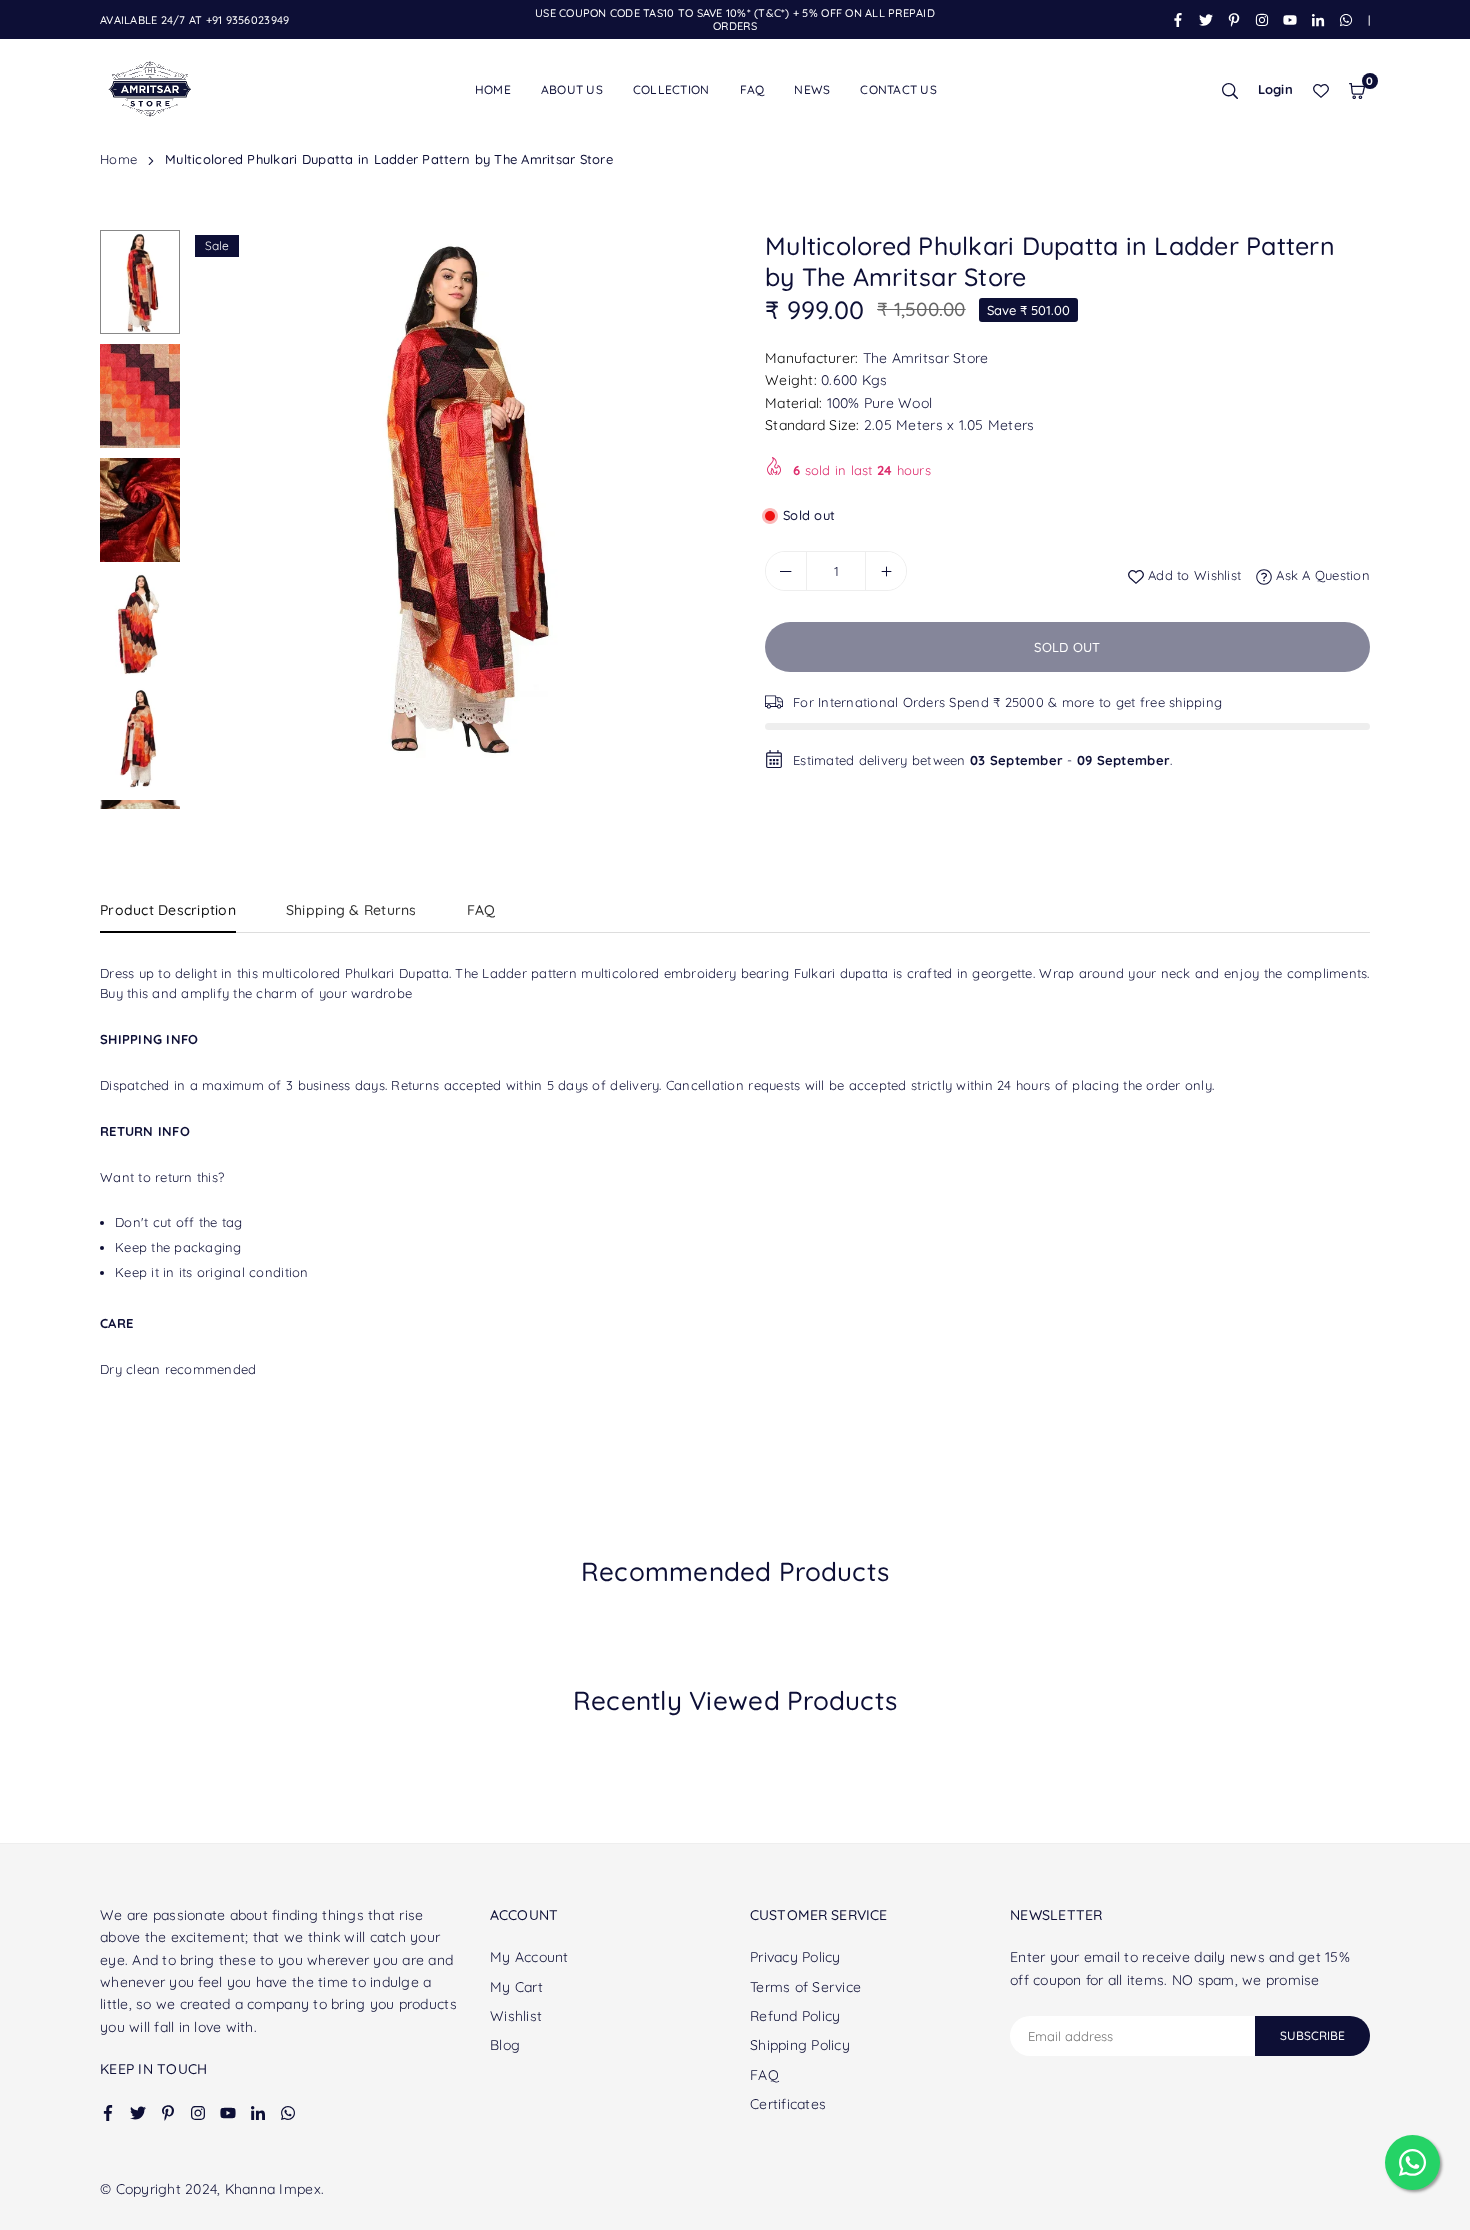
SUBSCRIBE (1312, 2035)
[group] (455, 495)
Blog (505, 2045)
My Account (529, 1957)
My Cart (516, 1987)
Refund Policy (795, 2016)
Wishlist (516, 2016)
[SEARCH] (1230, 89)
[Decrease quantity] (786, 571)
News (812, 89)
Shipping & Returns (351, 910)
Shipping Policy (800, 2045)
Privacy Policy (795, 1957)
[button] (1357, 89)
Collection (671, 89)
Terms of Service (805, 1987)
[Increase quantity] (886, 571)
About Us (572, 89)
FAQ (752, 89)
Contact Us (898, 89)
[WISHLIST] (1321, 89)
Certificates (788, 2104)
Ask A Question (1321, 576)
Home (493, 89)
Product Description (168, 910)
